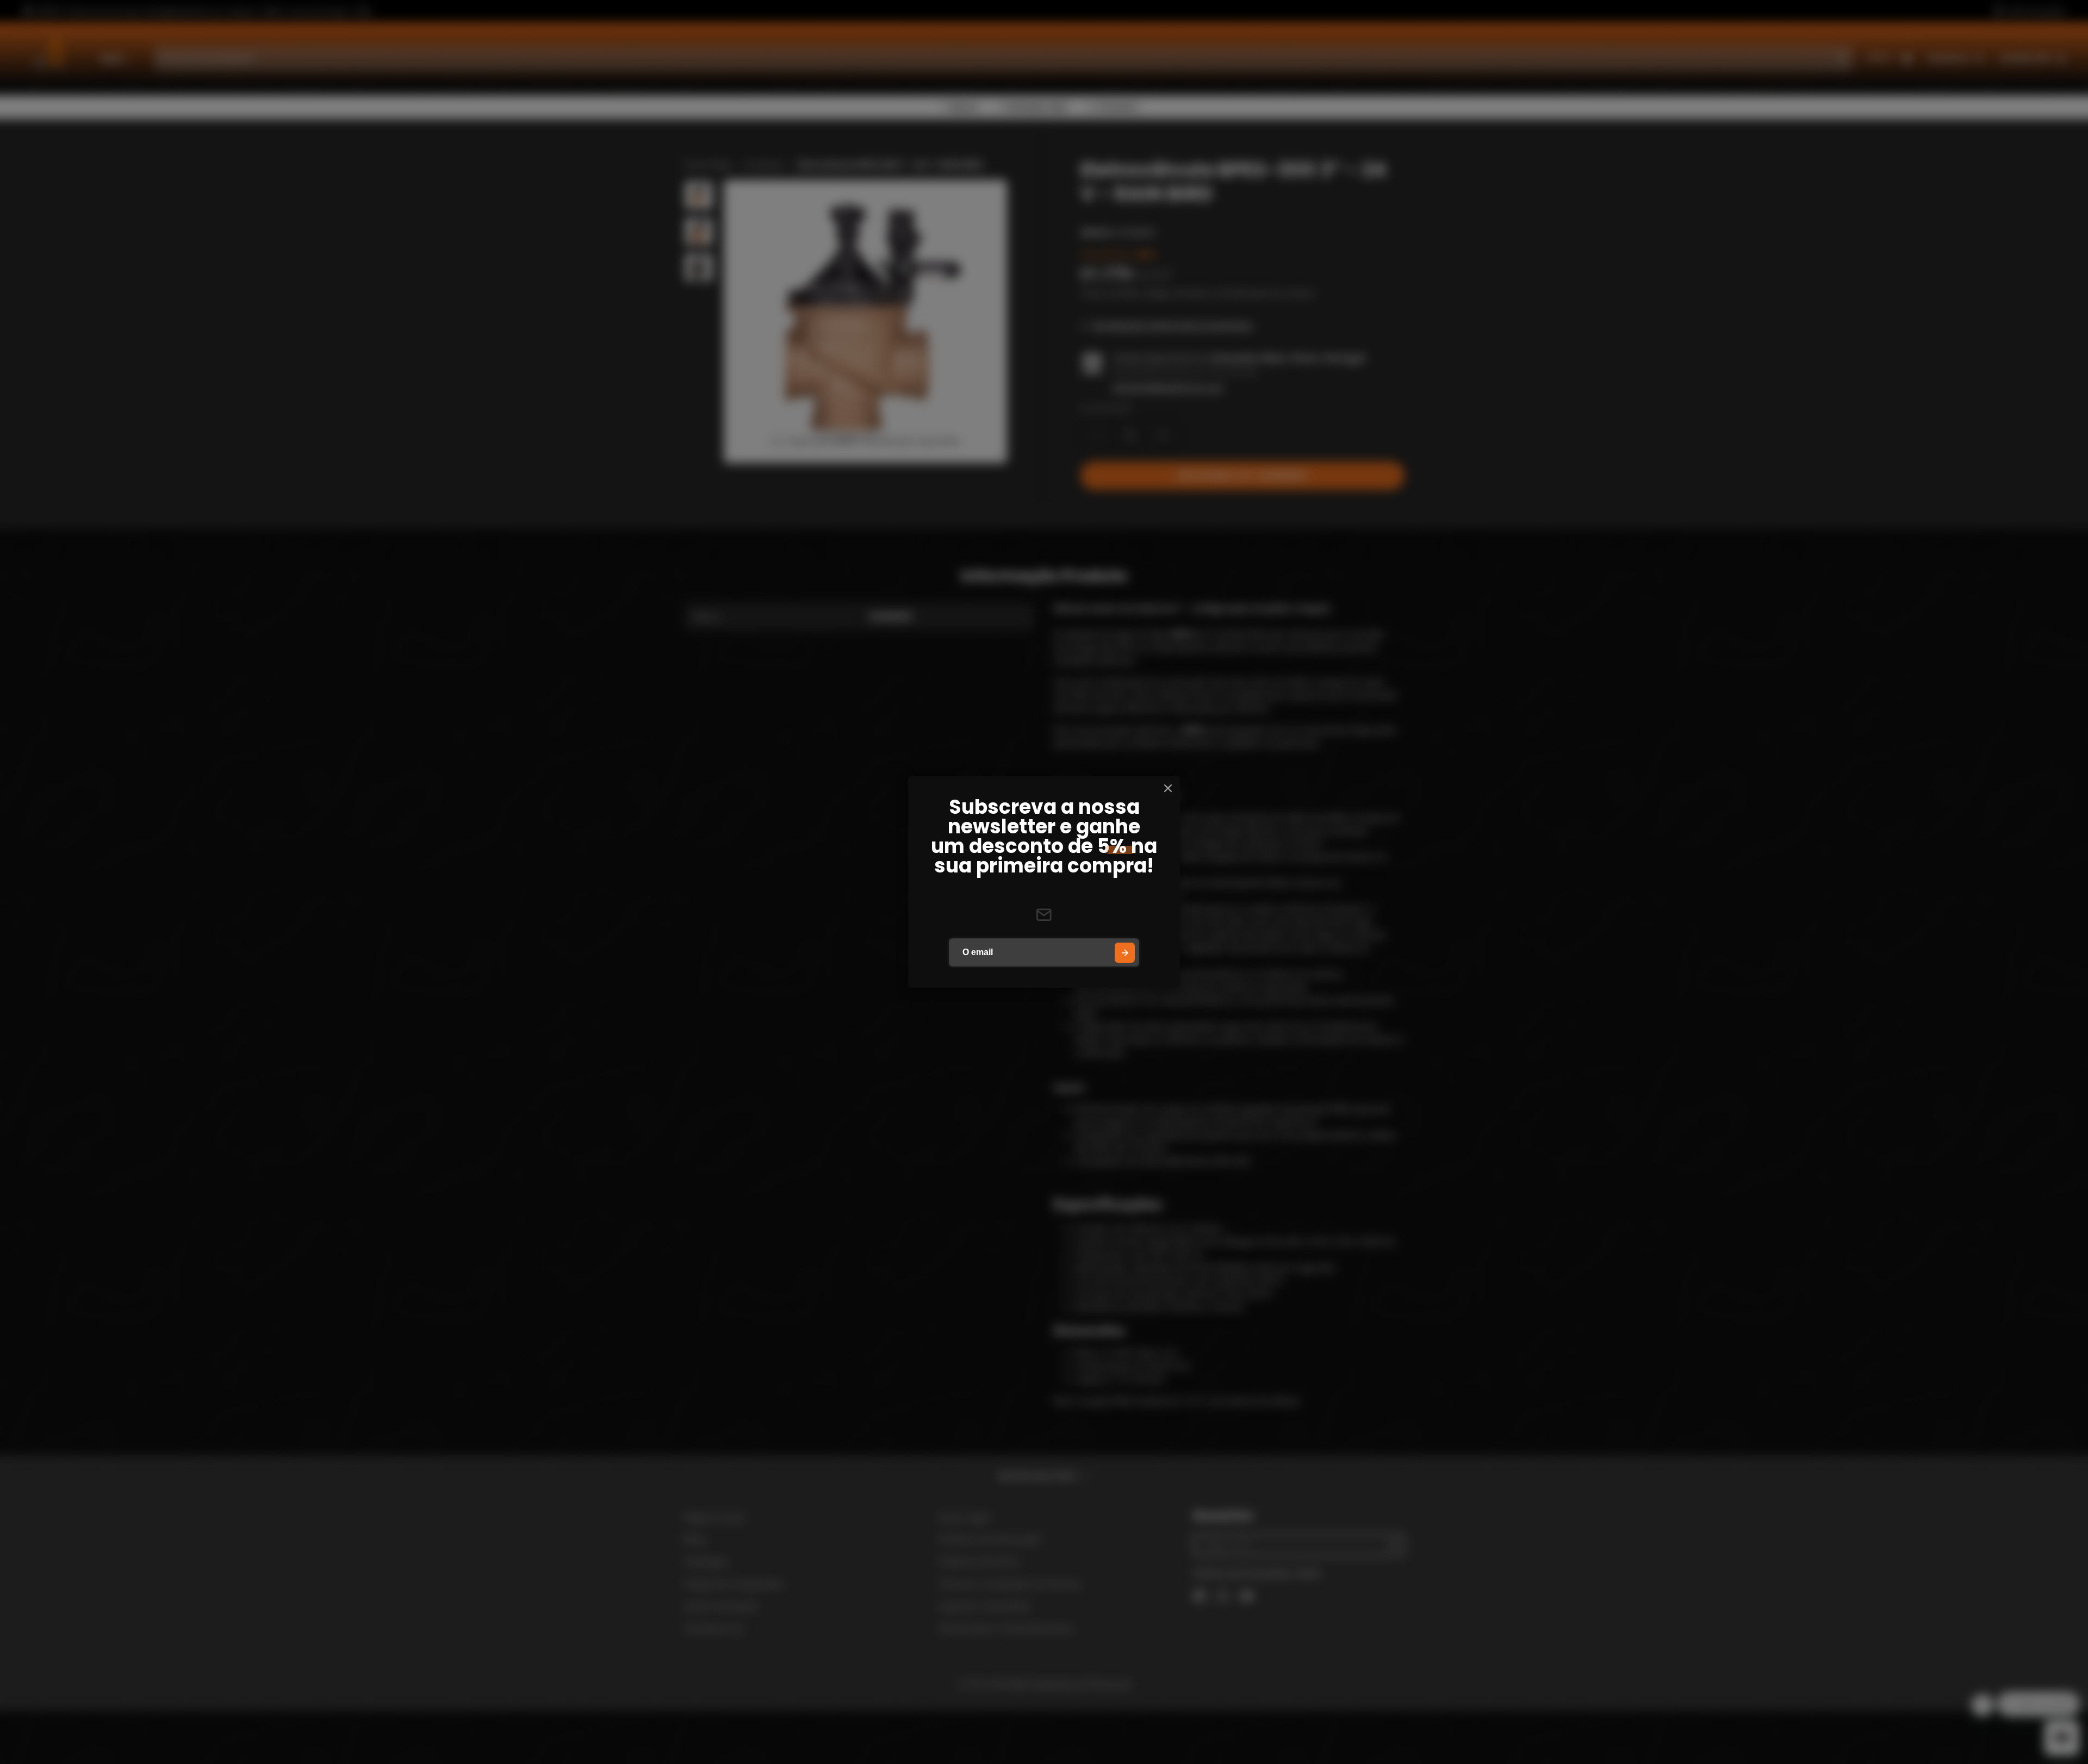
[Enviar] (1125, 953)
